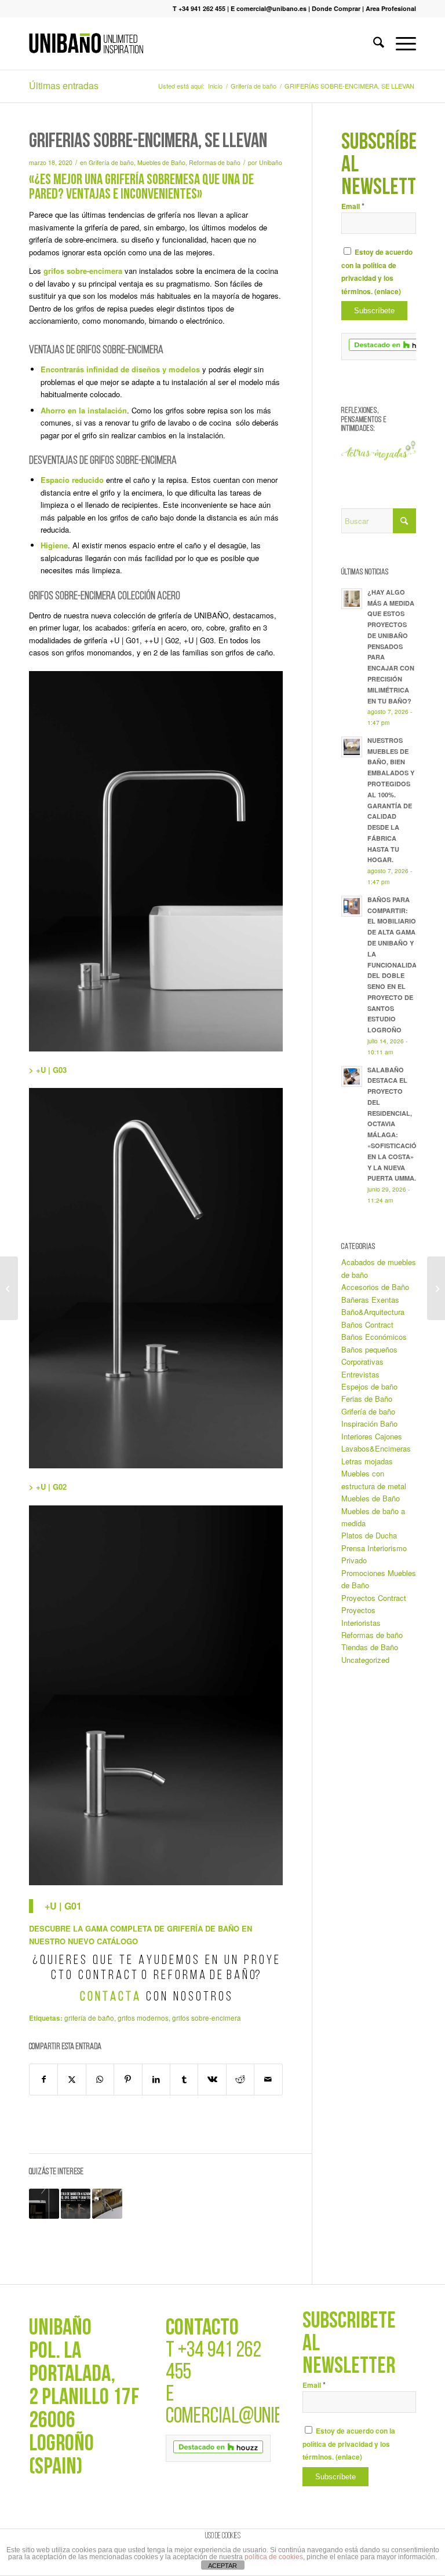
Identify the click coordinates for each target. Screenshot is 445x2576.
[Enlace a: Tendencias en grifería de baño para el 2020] (107, 2204)
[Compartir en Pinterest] (128, 2079)
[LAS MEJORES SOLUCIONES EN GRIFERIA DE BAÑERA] (436, 1288)
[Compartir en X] (72, 2079)
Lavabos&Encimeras (376, 1448)
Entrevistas (360, 1374)
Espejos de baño (369, 1386)
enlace (388, 292)
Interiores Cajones (372, 1436)
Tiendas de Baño (370, 1647)
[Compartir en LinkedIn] (156, 2079)
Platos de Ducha (369, 1535)
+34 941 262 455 (214, 2362)
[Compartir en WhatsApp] (100, 2079)
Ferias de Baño (367, 1399)
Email (353, 206)
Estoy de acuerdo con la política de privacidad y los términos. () (349, 2444)
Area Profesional (391, 8)
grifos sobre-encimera (207, 2018)
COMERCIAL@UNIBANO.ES (247, 2417)
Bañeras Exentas (370, 1300)
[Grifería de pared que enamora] (9, 1288)
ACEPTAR (222, 2566)
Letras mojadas (367, 1461)
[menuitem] (373, 43)
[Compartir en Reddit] (240, 2079)
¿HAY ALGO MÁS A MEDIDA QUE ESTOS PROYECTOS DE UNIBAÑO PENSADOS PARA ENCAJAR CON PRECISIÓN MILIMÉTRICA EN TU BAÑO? (391, 646)
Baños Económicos (374, 1337)
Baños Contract (367, 1324)
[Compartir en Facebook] (43, 2079)
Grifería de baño (111, 162)
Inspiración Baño (369, 1423)
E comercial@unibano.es (269, 8)
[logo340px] (86, 43)
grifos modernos (143, 2018)
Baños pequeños (369, 1349)
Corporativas (362, 1362)
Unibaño (271, 162)
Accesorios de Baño (375, 1287)
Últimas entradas (64, 85)
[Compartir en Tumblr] (184, 2079)
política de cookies (274, 2557)
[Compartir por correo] (268, 2079)
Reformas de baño (215, 162)
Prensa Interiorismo (374, 1548)
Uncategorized (365, 1660)
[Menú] (400, 43)
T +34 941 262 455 (199, 8)
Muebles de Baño (161, 162)
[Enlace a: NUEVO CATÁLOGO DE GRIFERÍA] (76, 2204)
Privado (354, 1560)
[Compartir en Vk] (212, 2079)
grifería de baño (89, 2018)
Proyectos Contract (374, 1598)
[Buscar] (373, 43)
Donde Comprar (336, 8)
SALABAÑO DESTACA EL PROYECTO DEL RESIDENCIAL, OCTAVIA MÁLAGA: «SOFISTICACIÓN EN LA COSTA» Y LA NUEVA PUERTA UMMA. (394, 1124)
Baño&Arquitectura (373, 1312)
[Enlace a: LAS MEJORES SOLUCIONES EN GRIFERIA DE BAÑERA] (44, 2204)
